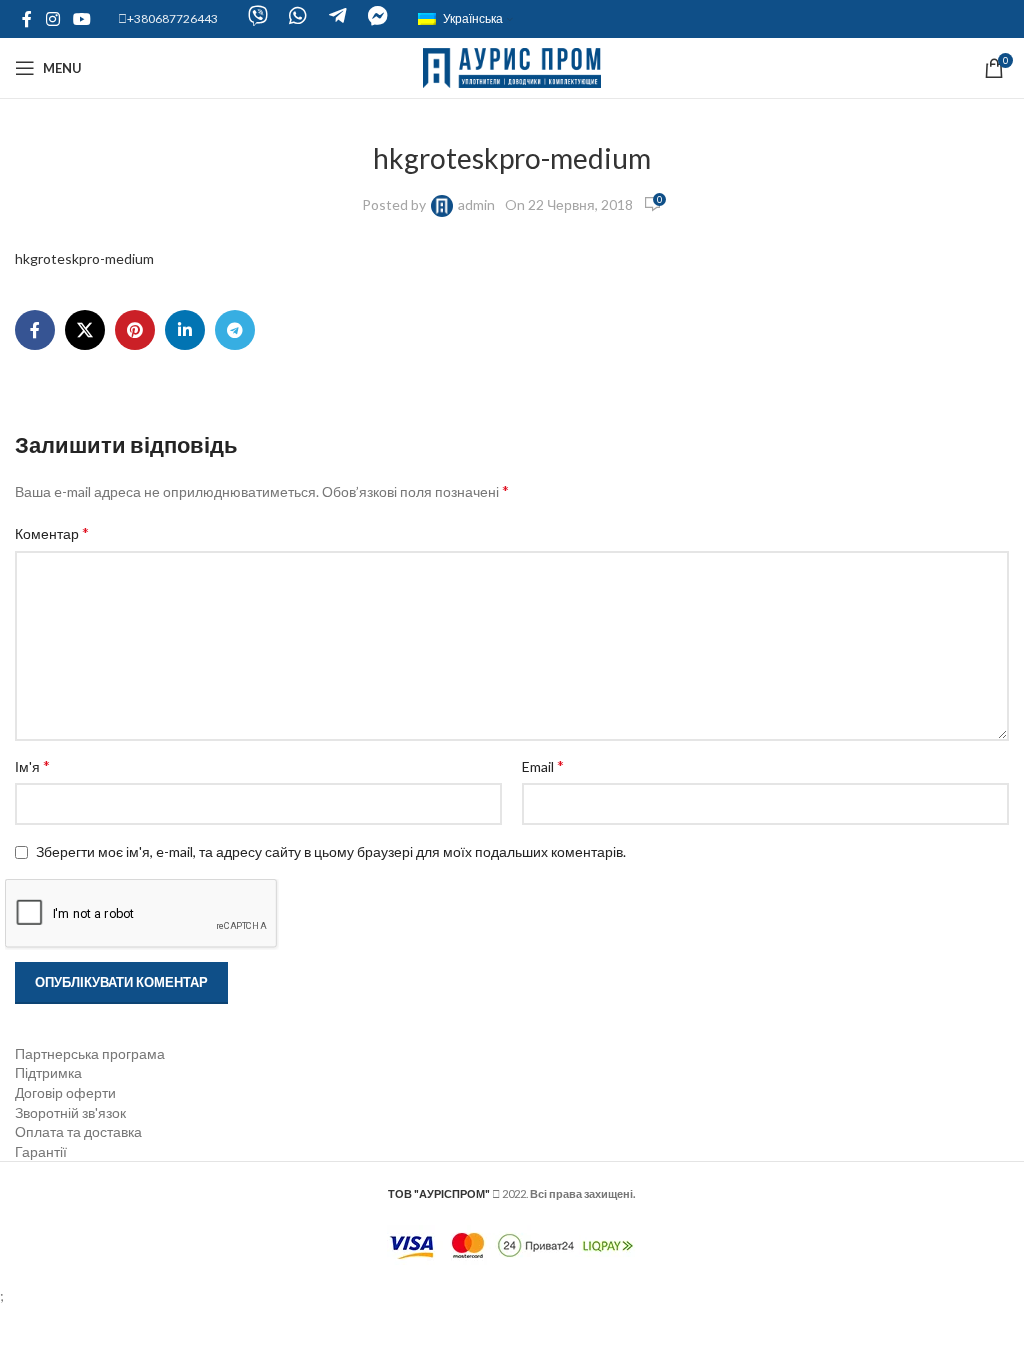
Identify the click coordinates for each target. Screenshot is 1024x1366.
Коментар (52, 532)
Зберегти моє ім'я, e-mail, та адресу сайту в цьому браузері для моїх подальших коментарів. (331, 851)
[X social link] (85, 330)
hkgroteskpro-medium (84, 258)
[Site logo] (512, 66)
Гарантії (41, 1151)
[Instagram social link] (52, 19)
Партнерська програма (90, 1053)
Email (543, 765)
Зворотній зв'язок (70, 1112)
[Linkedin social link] (185, 330)
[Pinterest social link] (135, 330)
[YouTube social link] (81, 19)
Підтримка (48, 1072)
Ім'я (32, 765)
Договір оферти (65, 1092)
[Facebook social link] (27, 19)
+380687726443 (172, 18)
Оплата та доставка (78, 1131)
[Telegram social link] (235, 330)
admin (476, 204)
